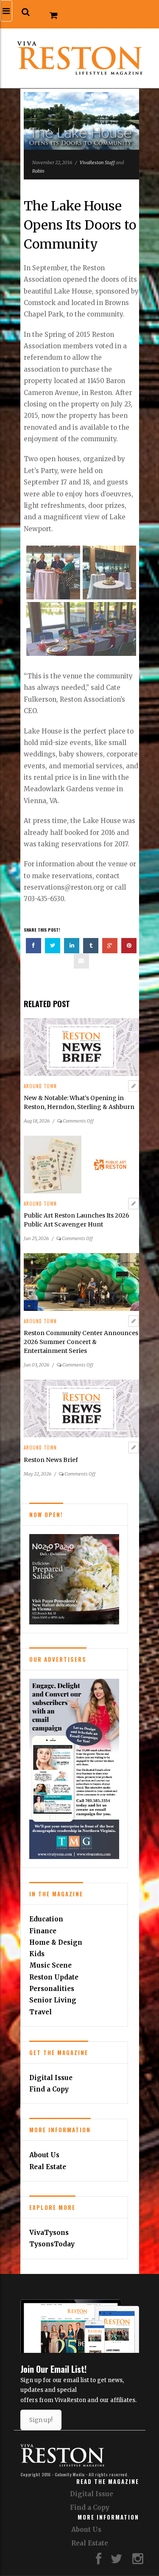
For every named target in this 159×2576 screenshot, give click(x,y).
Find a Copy (49, 2089)
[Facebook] (99, 2561)
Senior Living (53, 2000)
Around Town (40, 1086)
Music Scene (50, 1965)
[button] (26, 12)
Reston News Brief (51, 1460)
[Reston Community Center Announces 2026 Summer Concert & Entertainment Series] (81, 1282)
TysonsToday (52, 2244)
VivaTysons (49, 2233)
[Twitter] (117, 2561)
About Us (44, 2155)
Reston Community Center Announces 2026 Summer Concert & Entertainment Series (81, 1342)
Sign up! (41, 2420)
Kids (37, 1954)
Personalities (52, 1989)
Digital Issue (51, 2078)
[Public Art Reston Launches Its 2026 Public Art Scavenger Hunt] (81, 1164)
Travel (40, 2012)
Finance (43, 1931)
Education (46, 1919)
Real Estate (48, 2167)
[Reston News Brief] (81, 1408)
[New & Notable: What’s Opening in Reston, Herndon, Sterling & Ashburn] (81, 1046)
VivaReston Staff (97, 162)
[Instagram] (138, 2561)
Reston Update (54, 1977)
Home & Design (56, 1942)
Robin (38, 171)
